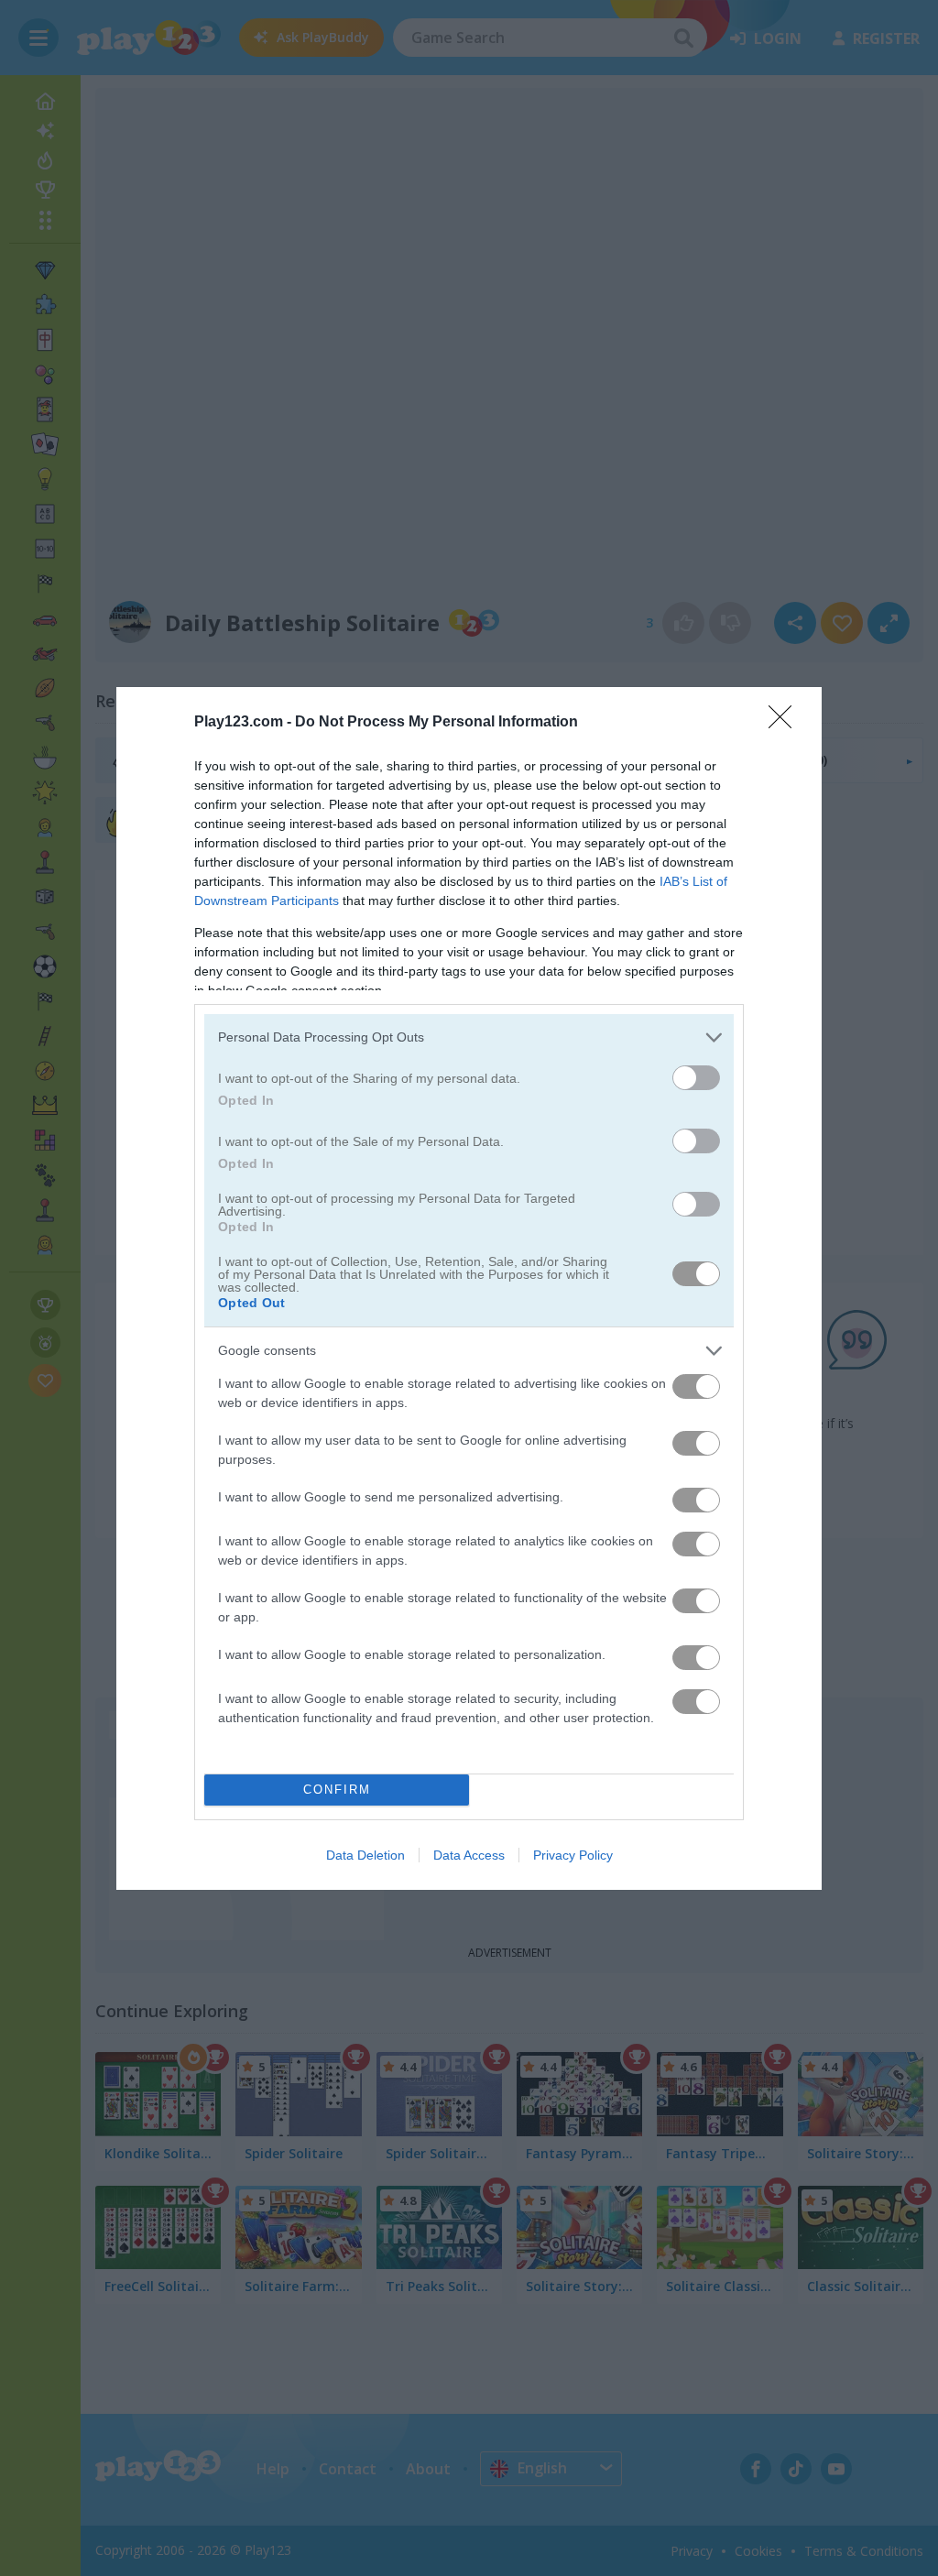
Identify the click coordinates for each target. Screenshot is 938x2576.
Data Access (469, 1855)
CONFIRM (337, 1790)
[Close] (786, 723)
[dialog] (469, 1288)
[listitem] (469, 1037)
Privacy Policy (573, 1855)
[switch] (696, 1078)
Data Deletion (365, 1855)
